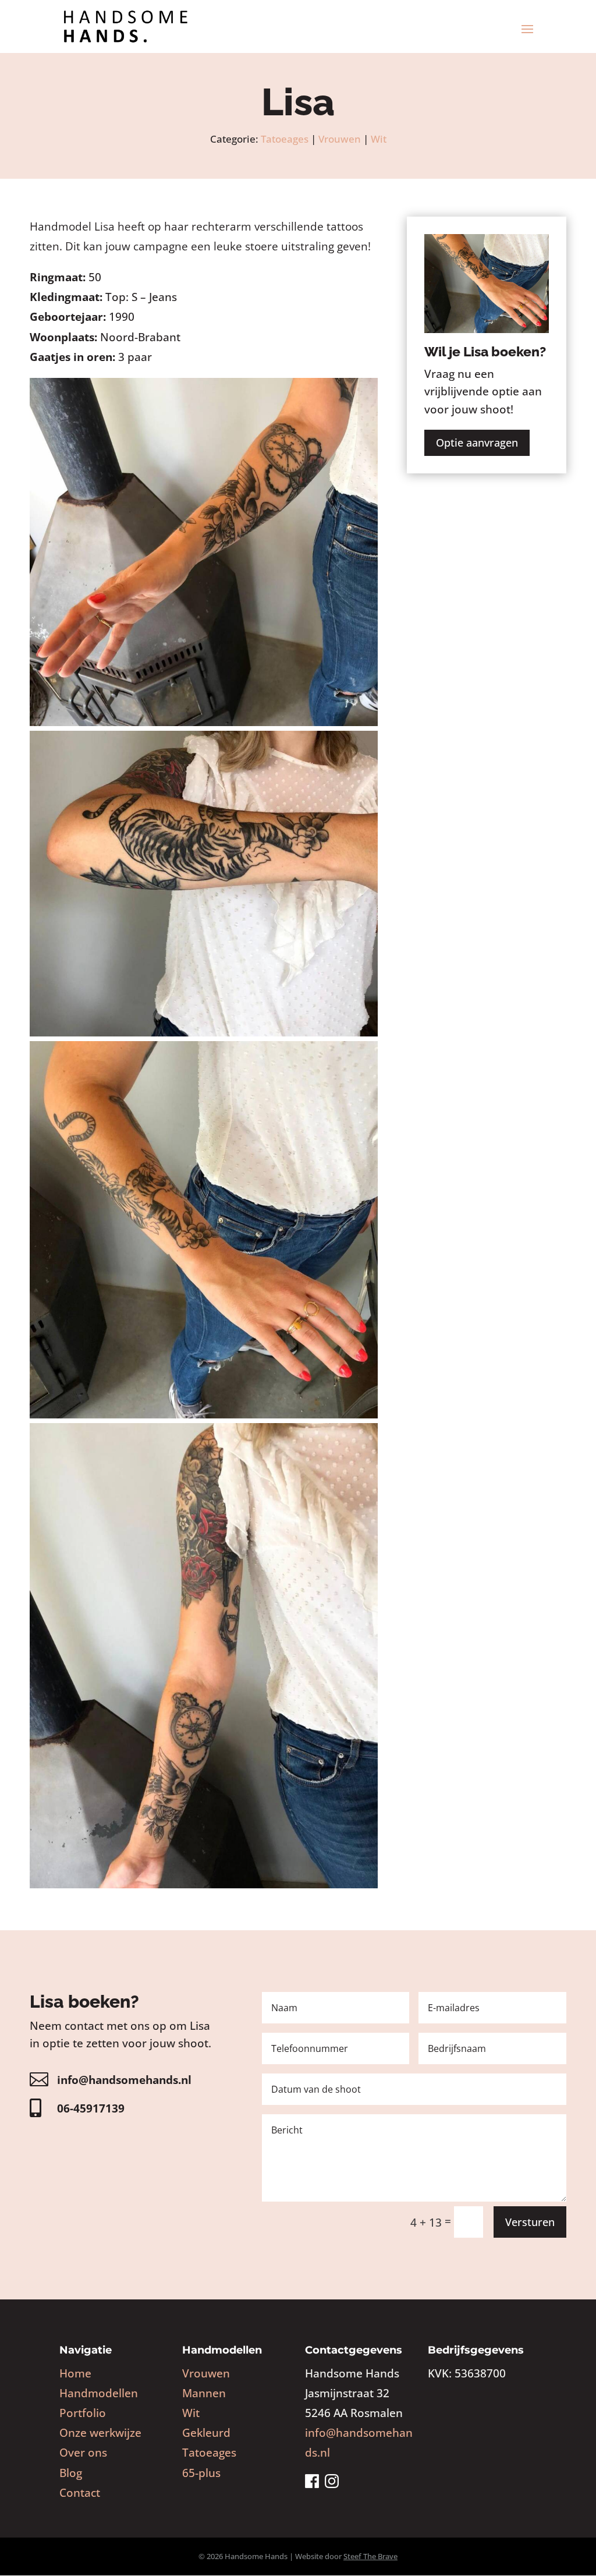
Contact (80, 2493)
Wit (379, 139)
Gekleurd (206, 2433)
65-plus (201, 2473)
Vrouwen (340, 139)
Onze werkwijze (100, 2433)
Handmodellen (99, 2393)
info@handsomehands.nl (124, 2080)
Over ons (83, 2453)
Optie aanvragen (477, 443)
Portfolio (83, 2413)
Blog (71, 2473)
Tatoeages (285, 139)
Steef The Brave (370, 2556)
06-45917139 (91, 2108)
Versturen (530, 2222)
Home (75, 2373)
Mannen (204, 2393)
